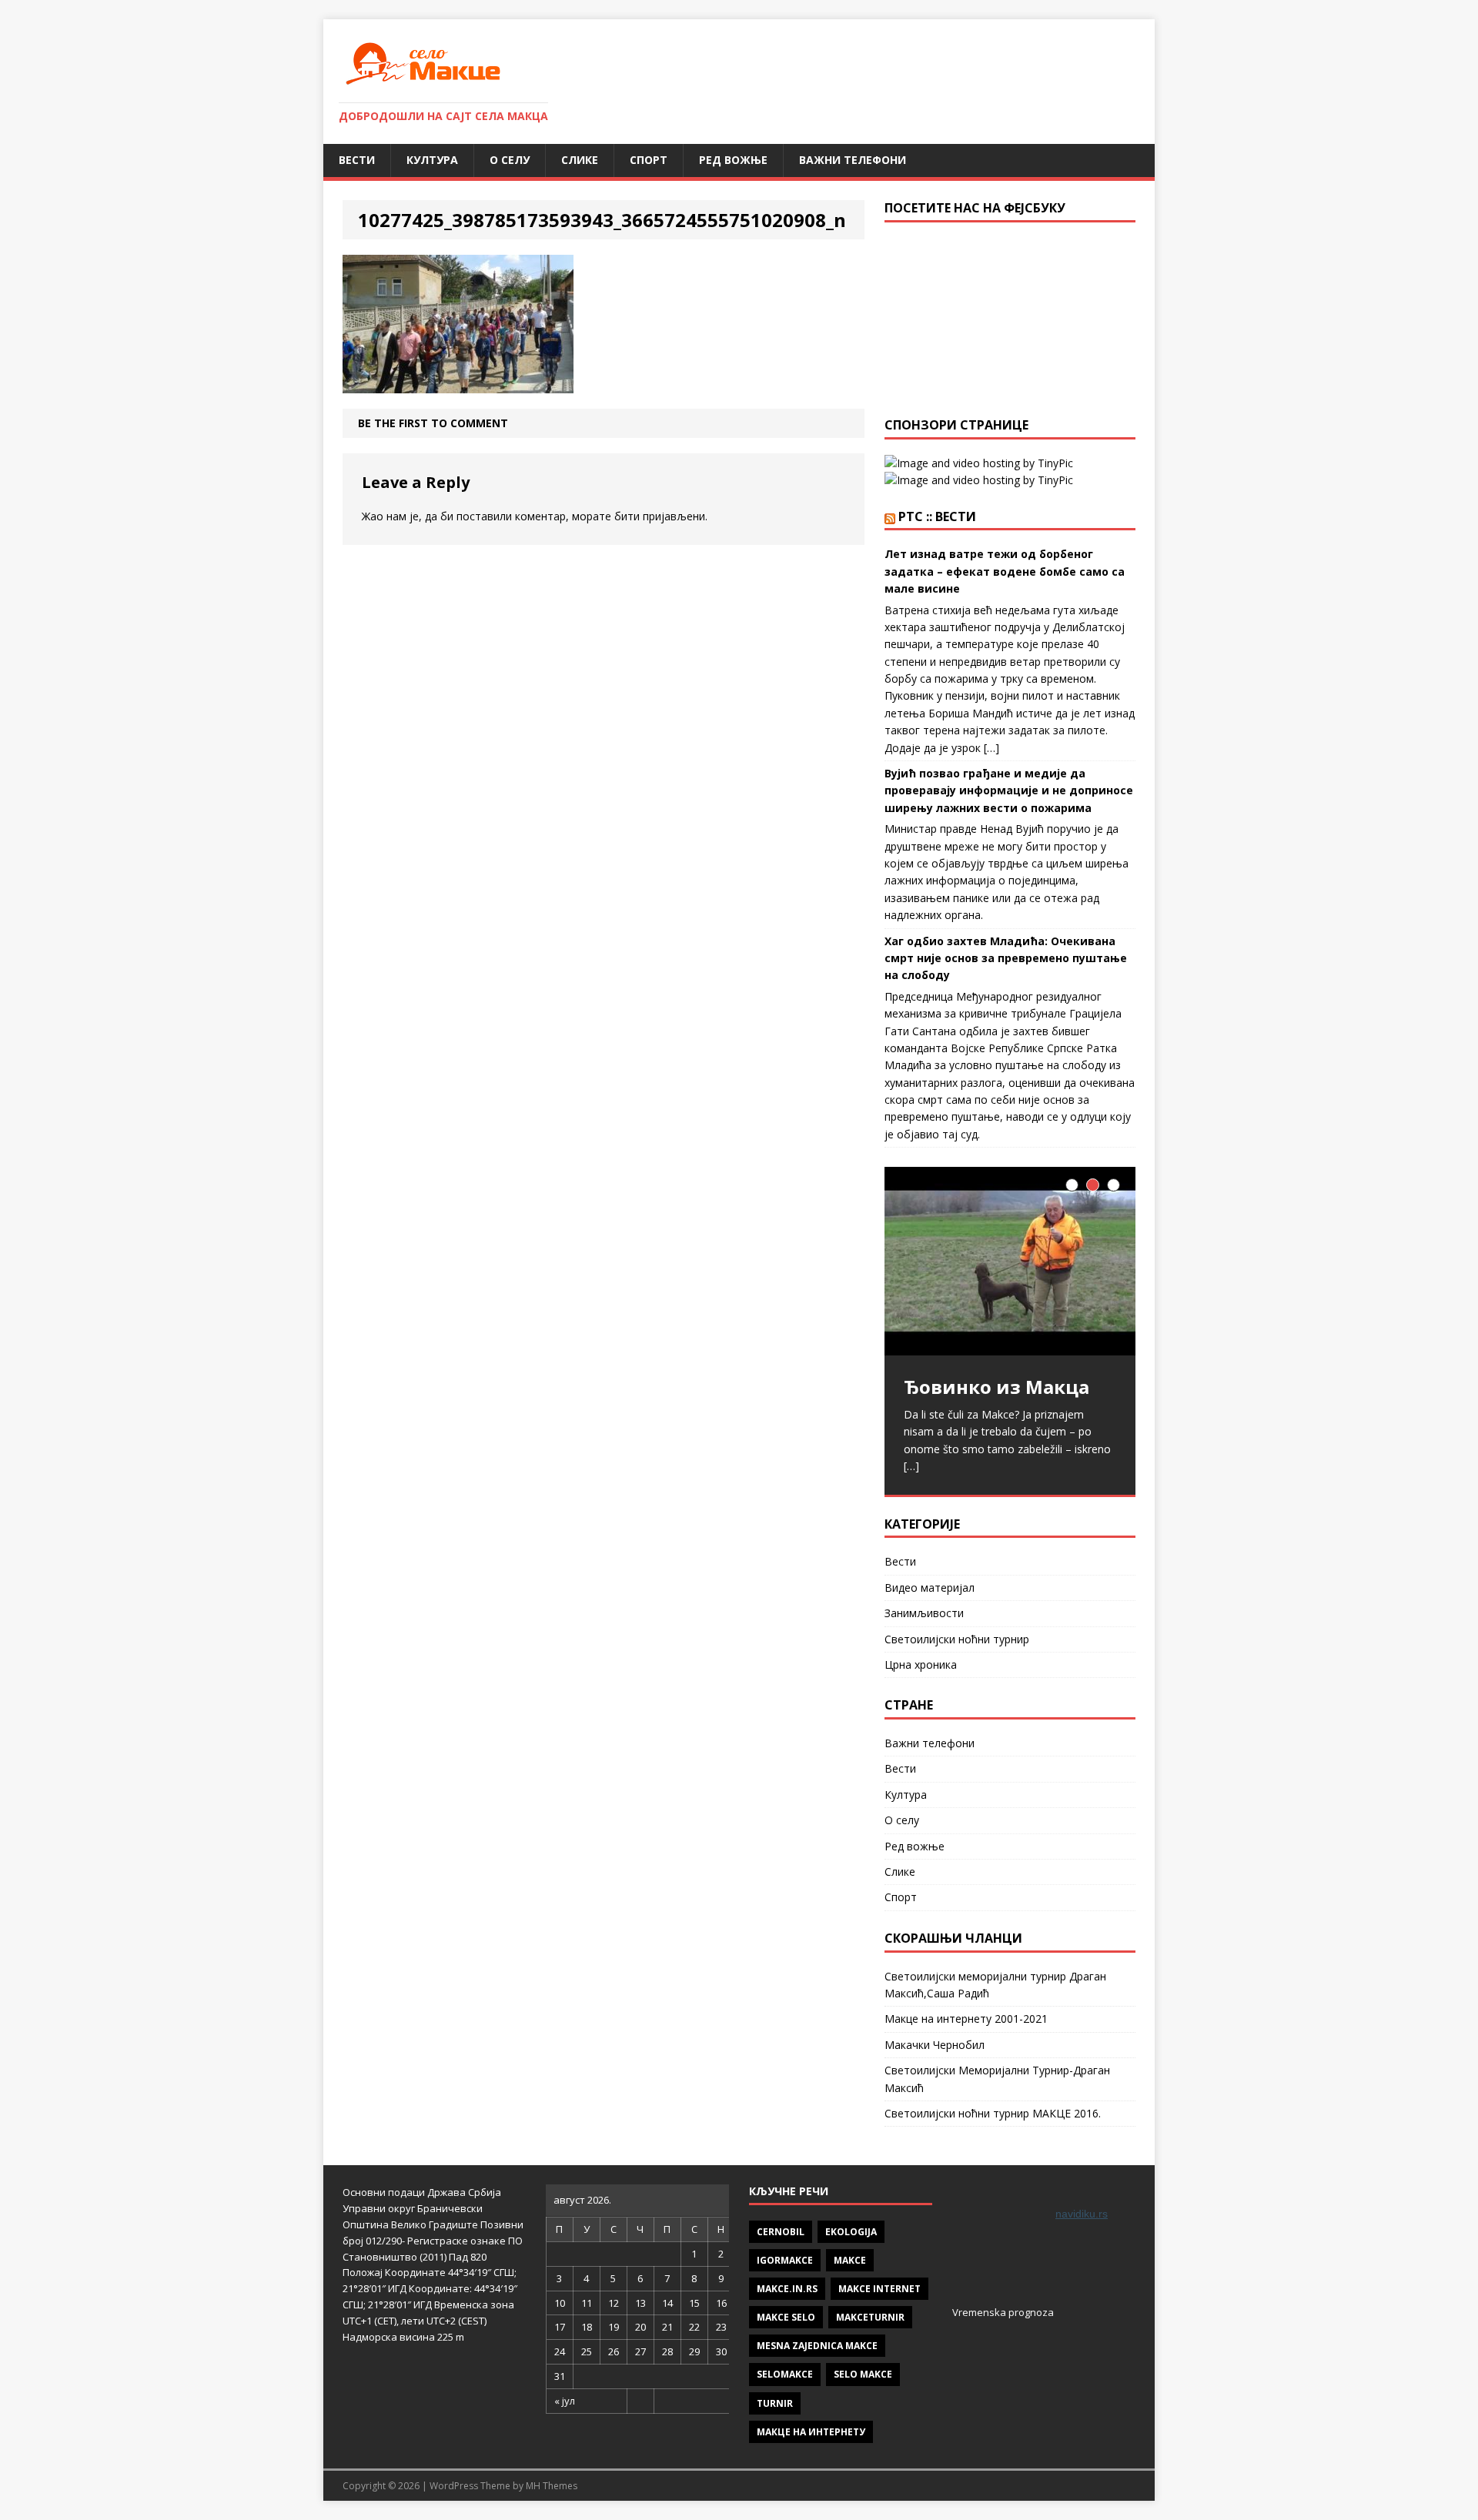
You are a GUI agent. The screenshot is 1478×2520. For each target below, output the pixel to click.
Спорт (649, 160)
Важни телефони (853, 160)
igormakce (785, 2260)
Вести (357, 160)
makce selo (786, 2317)
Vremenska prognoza (1003, 2312)
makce (850, 2260)
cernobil (781, 2232)
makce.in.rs (787, 2289)
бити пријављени (660, 516)
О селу (510, 160)
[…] (911, 1466)
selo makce (863, 2374)
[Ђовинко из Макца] (1010, 1261)
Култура (432, 160)
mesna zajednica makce (817, 2346)
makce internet (879, 2289)
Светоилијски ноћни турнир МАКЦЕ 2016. (993, 2113)
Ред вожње (733, 160)
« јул (565, 2401)
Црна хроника (921, 1664)
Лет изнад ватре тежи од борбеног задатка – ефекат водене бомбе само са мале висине (1005, 571)
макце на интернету (811, 2432)
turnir (775, 2403)
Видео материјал (930, 1588)
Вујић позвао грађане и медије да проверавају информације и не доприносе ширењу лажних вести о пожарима (1009, 790)
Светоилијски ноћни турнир (957, 1639)
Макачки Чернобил (935, 2045)
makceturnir (870, 2317)
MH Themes (552, 2486)
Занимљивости (924, 1613)
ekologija (851, 2232)
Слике (580, 160)
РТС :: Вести (937, 516)
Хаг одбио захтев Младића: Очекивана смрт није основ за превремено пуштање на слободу (1006, 958)
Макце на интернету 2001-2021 (966, 2019)
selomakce (785, 2374)
